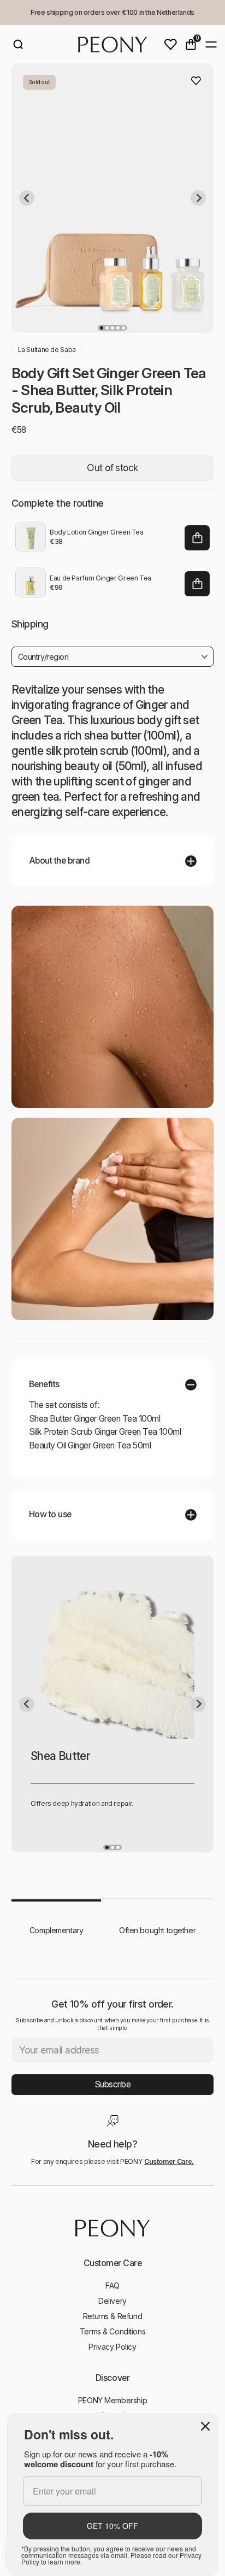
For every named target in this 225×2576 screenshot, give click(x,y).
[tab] (102, 328)
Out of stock (112, 468)
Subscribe (113, 2084)
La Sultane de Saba (47, 350)
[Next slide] (198, 198)
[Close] (205, 2426)
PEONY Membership (112, 2400)
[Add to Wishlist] (196, 81)
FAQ (112, 2285)
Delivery (112, 2301)
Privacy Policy (112, 2347)
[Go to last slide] (27, 198)
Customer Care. (169, 2161)
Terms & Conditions (112, 2331)
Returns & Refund (112, 2316)
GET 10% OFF (112, 2526)
